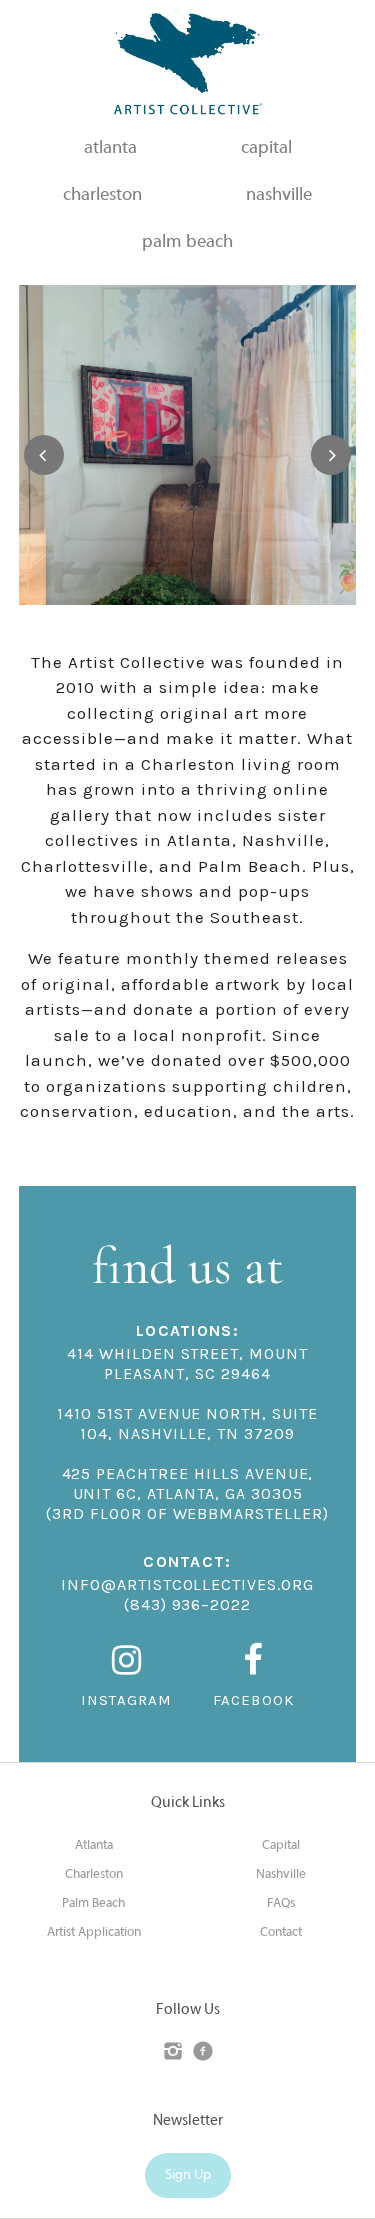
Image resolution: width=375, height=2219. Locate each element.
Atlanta (94, 1846)
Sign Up (188, 2175)
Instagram (127, 1700)
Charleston (94, 1875)
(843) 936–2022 (187, 1604)
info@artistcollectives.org (187, 1584)
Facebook (254, 1700)
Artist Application (94, 1933)
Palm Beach (93, 1904)
